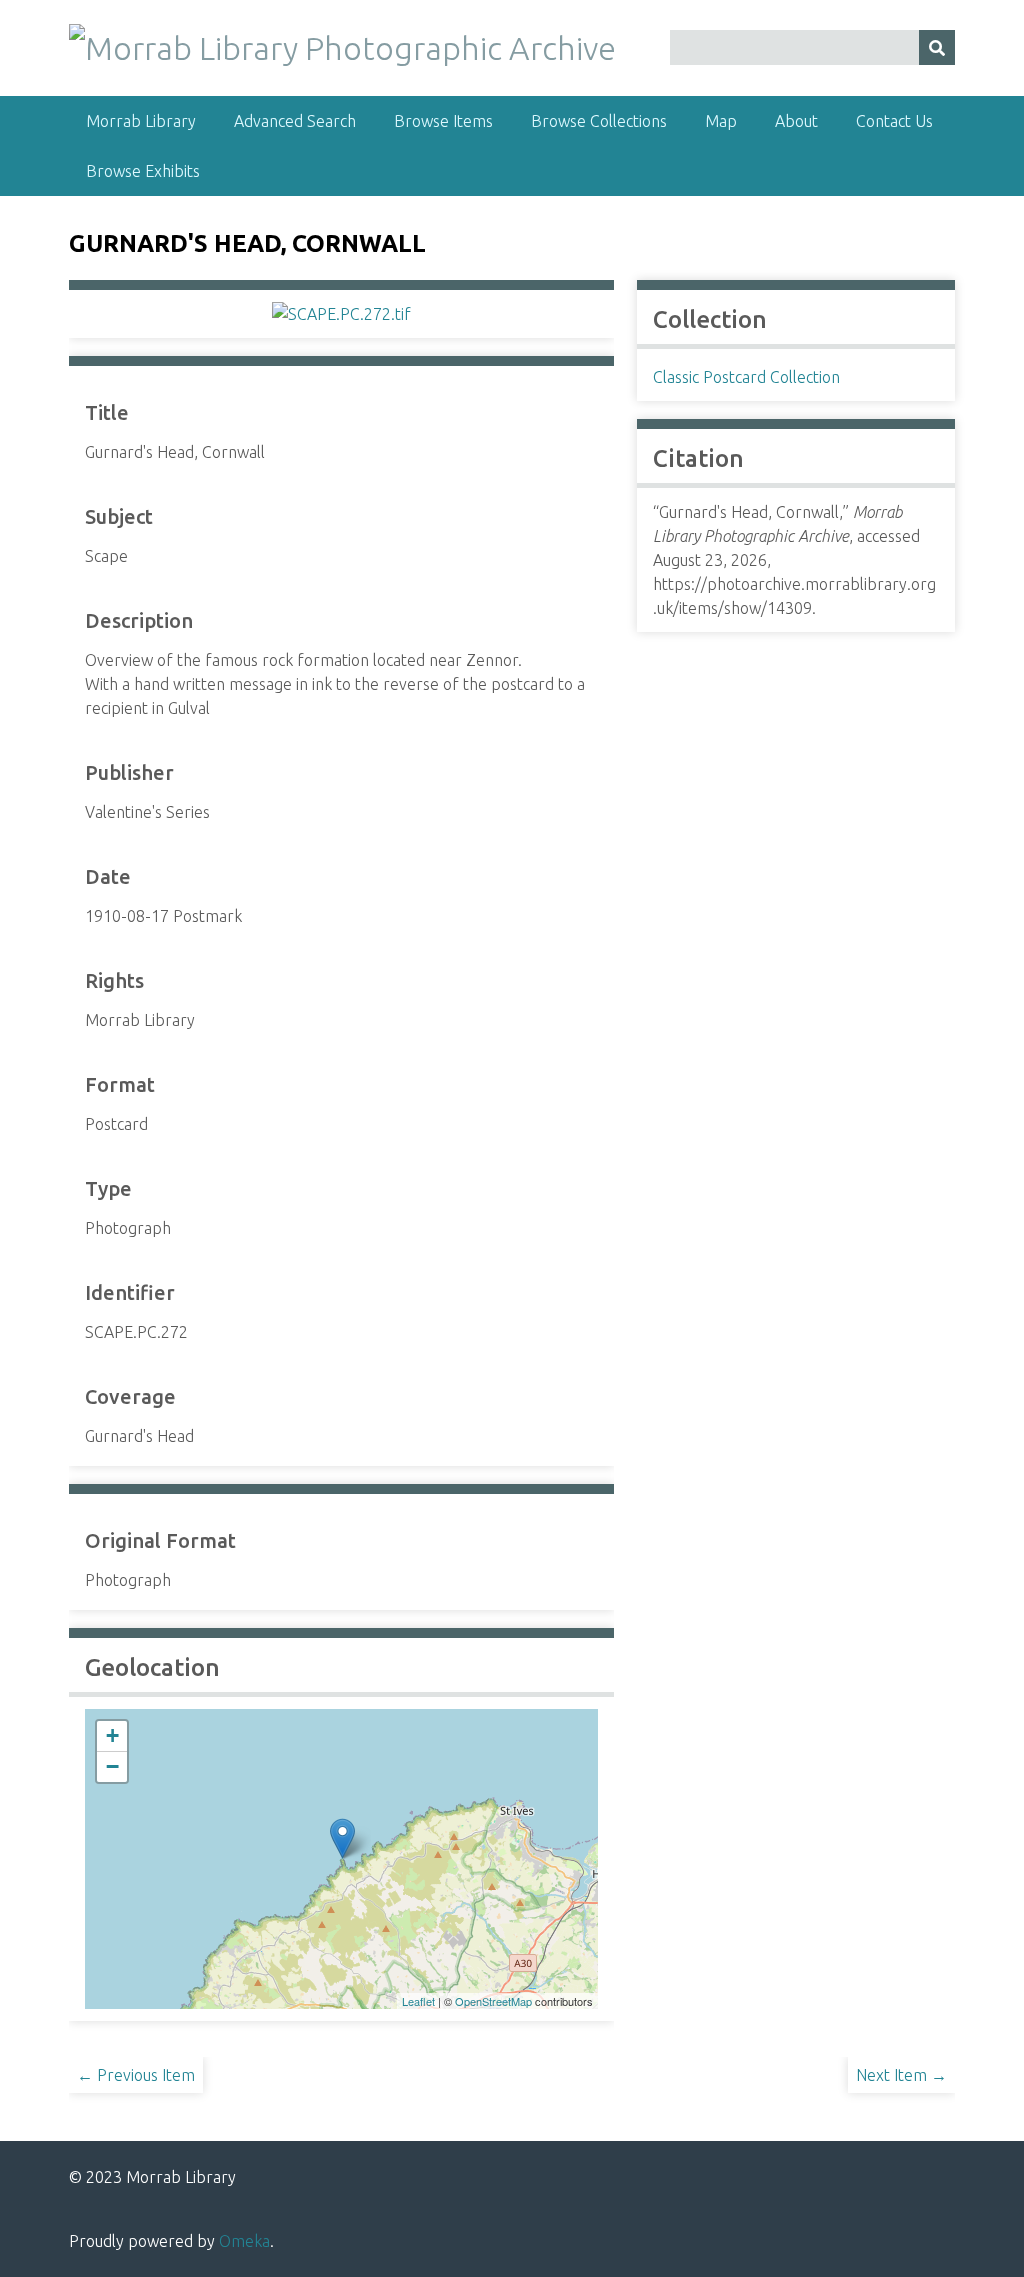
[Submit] (937, 47)
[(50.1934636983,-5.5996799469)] (342, 1838)
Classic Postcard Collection (746, 377)
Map (721, 121)
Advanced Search (295, 121)
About (796, 121)
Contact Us (894, 121)
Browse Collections (599, 121)
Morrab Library (141, 121)
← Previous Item (136, 2075)
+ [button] (112, 1735)
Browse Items (443, 121)
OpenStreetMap (493, 2001)
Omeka (244, 2241)
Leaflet (418, 2001)
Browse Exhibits (143, 171)
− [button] (112, 1766)
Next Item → (901, 2075)
